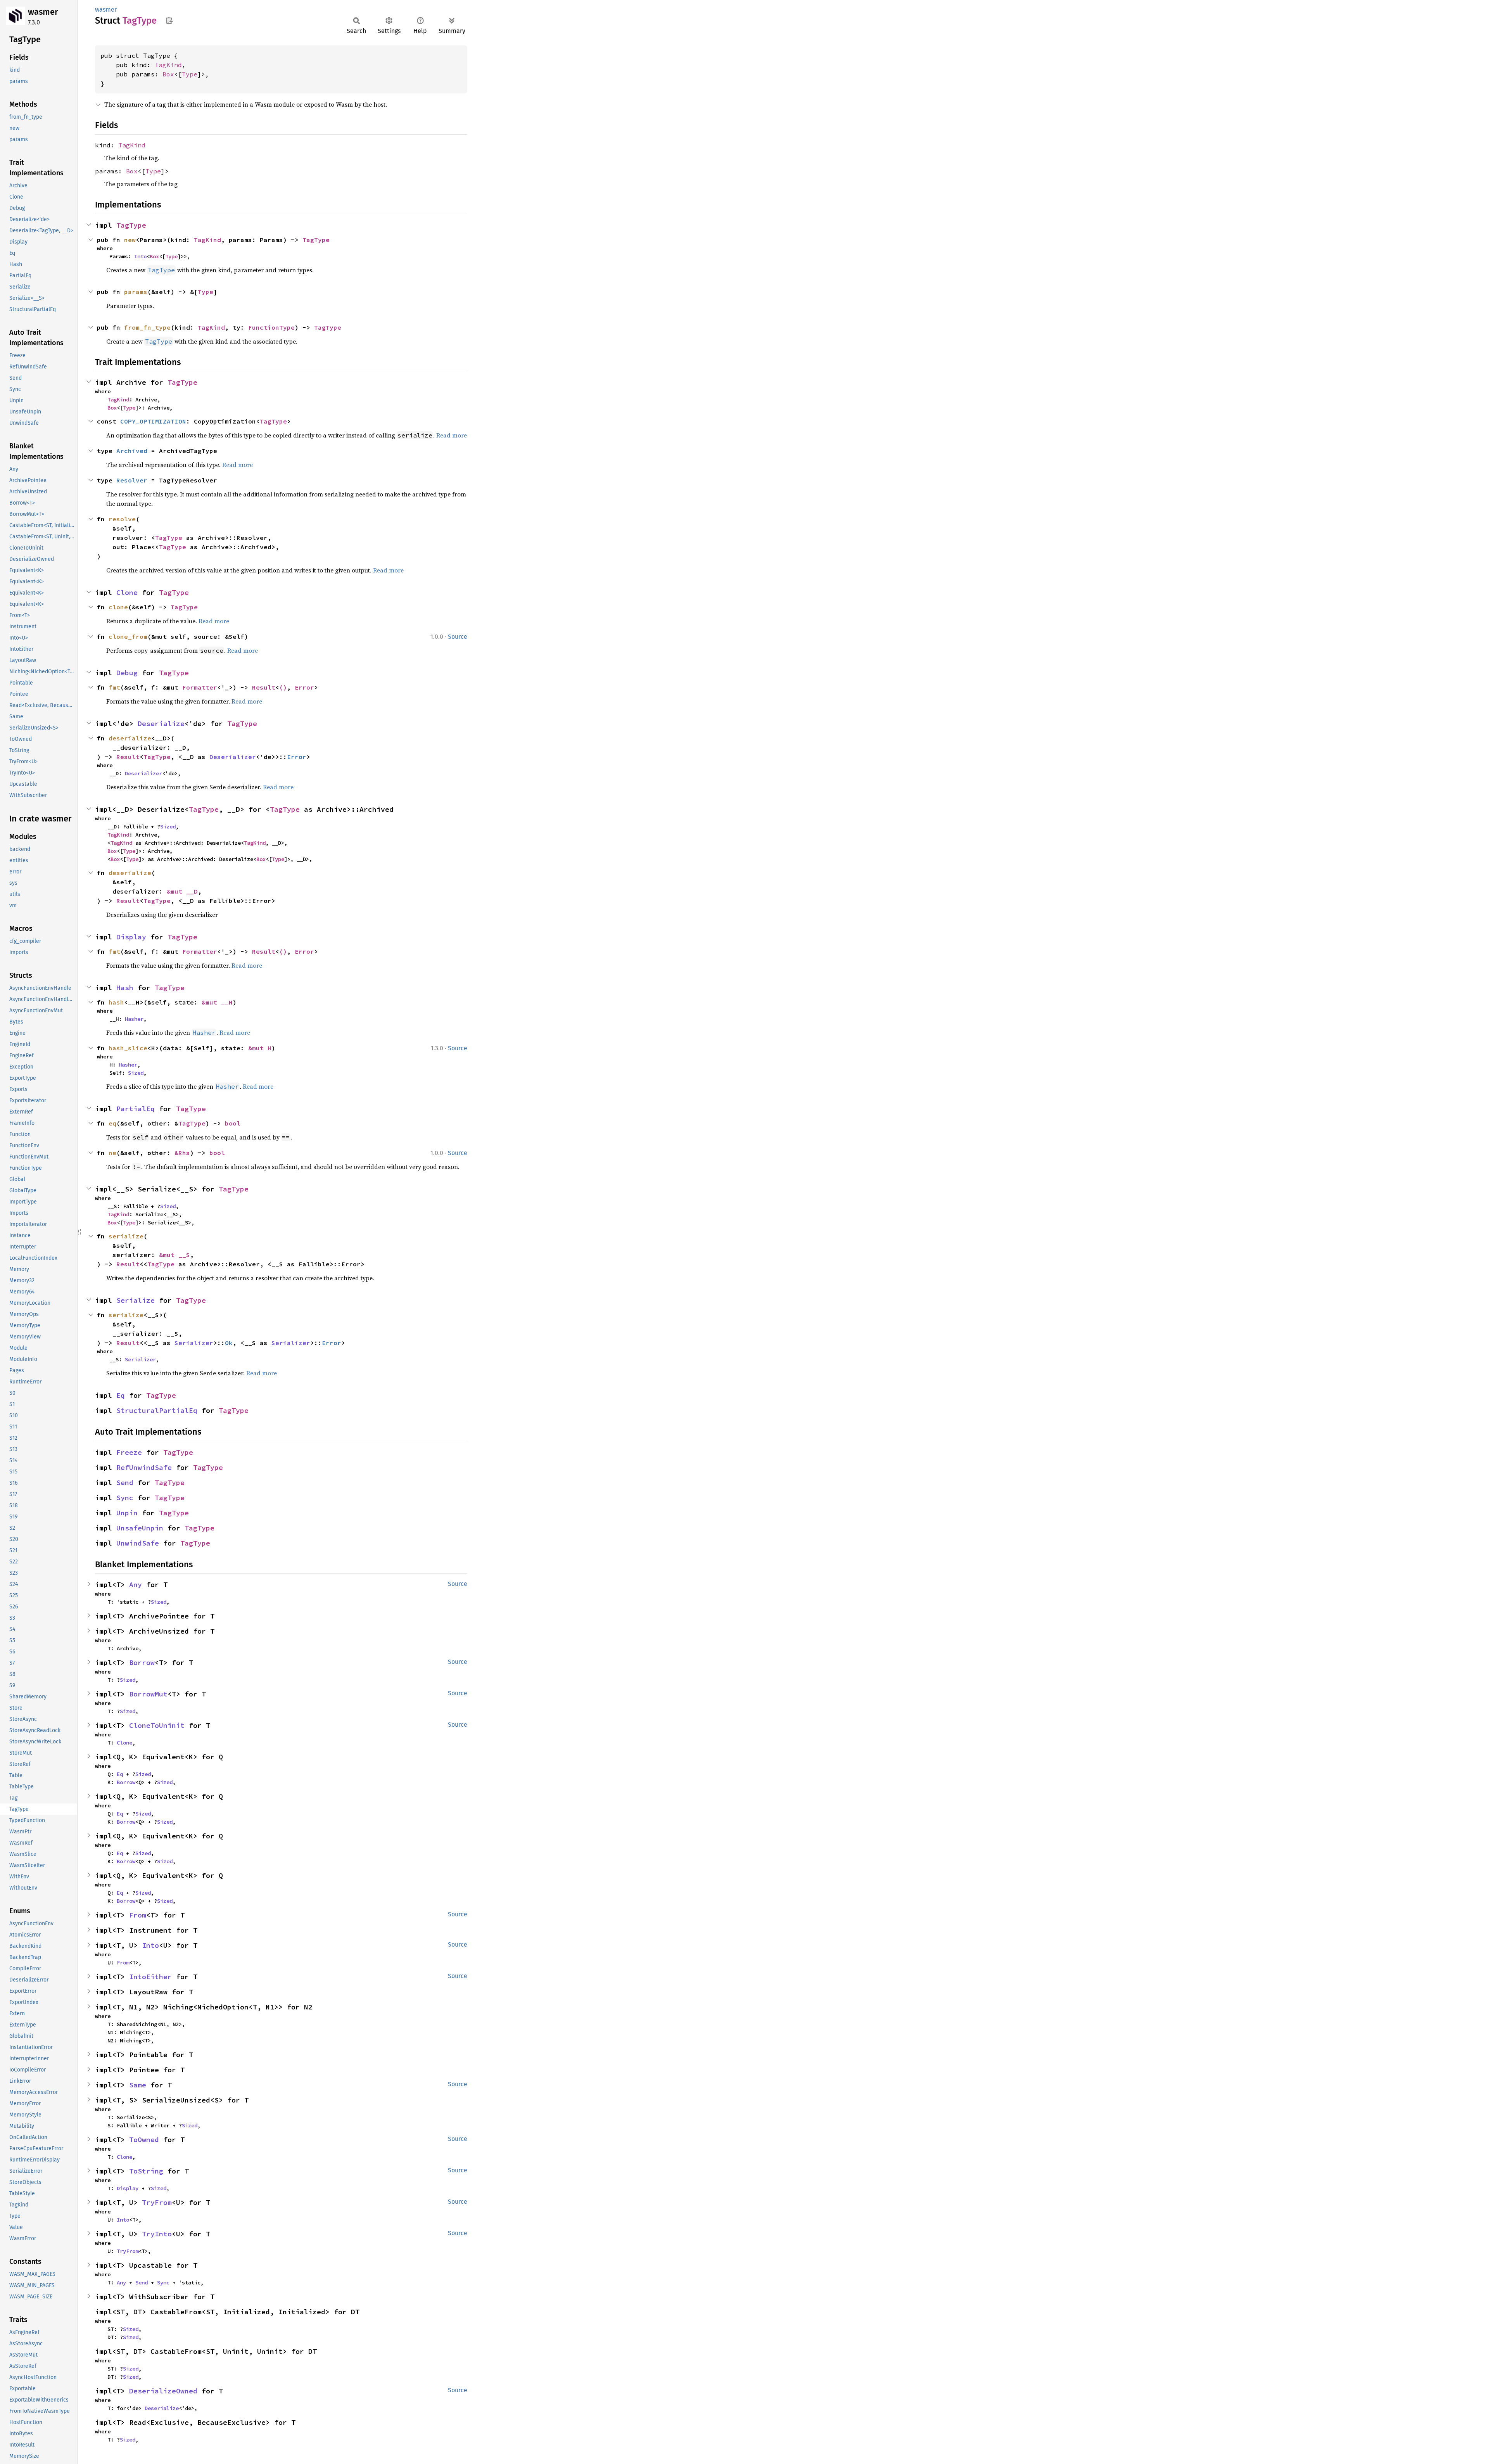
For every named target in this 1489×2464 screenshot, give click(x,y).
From (138, 1915)
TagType (131, 225)
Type (190, 74)
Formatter (200, 687)
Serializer (194, 1343)
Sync (125, 1498)
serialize (126, 1315)
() (283, 687)
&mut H (260, 1048)
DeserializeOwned (163, 2391)
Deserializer (233, 757)
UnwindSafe (138, 1543)
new (130, 240)
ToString (146, 2171)
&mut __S (174, 1255)
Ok (229, 1343)
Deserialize (161, 724)
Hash (125, 988)
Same (138, 2085)
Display (131, 937)
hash (116, 1002)
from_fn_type (147, 327)
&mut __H (217, 1002)
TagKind (168, 65)
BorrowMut (148, 1694)
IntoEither (150, 1977)
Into (140, 256)
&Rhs (182, 1153)
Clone (127, 592)
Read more (214, 621)
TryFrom (157, 2202)
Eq (121, 1395)
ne (112, 1153)
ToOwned (144, 2140)
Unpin (127, 1513)
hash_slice (128, 1048)
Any (136, 1585)
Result (264, 687)
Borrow (142, 1663)
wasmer (43, 12)
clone (118, 607)
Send (125, 1483)
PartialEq (136, 1109)
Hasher (134, 1019)
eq (112, 1123)
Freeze (129, 1452)
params (136, 292)
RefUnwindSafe (144, 1467)
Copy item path (169, 20)
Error (304, 687)
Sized (168, 827)
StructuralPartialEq (157, 1410)
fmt (114, 687)
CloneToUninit (157, 1725)
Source (458, 637)
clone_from (128, 636)
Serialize (136, 1300)
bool (233, 1123)
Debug (127, 673)
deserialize (130, 738)
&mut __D (182, 891)
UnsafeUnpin (140, 1528)
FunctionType (271, 327)
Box (168, 74)
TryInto (157, 2234)
